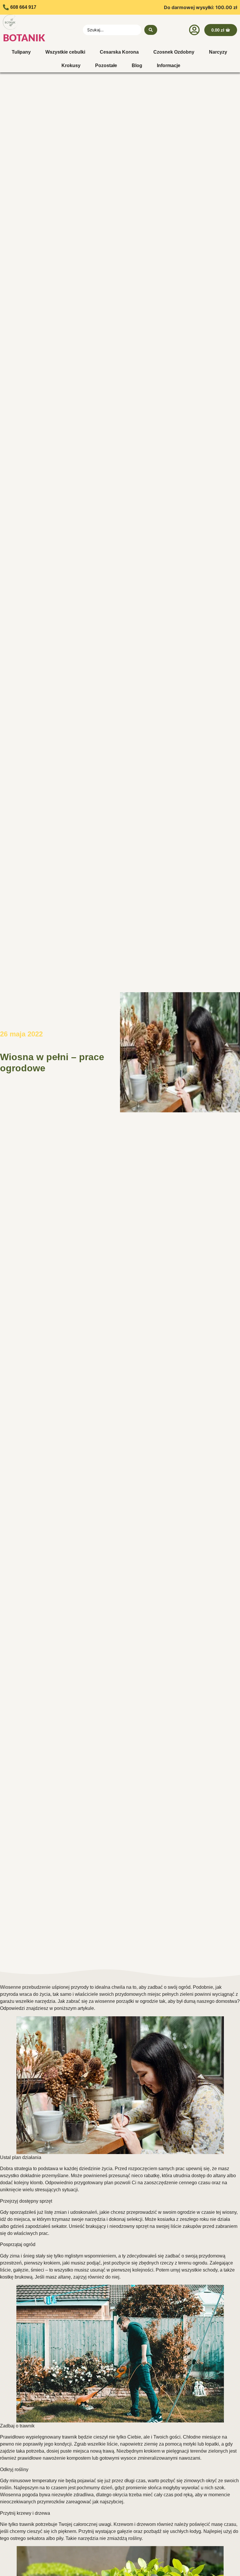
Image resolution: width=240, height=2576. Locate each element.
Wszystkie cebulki (65, 52)
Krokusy (71, 65)
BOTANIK (24, 38)
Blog (137, 65)
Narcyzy (218, 52)
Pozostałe (106, 65)
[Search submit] (151, 30)
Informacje (169, 65)
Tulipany (21, 52)
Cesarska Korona (119, 52)
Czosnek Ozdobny (174, 52)
